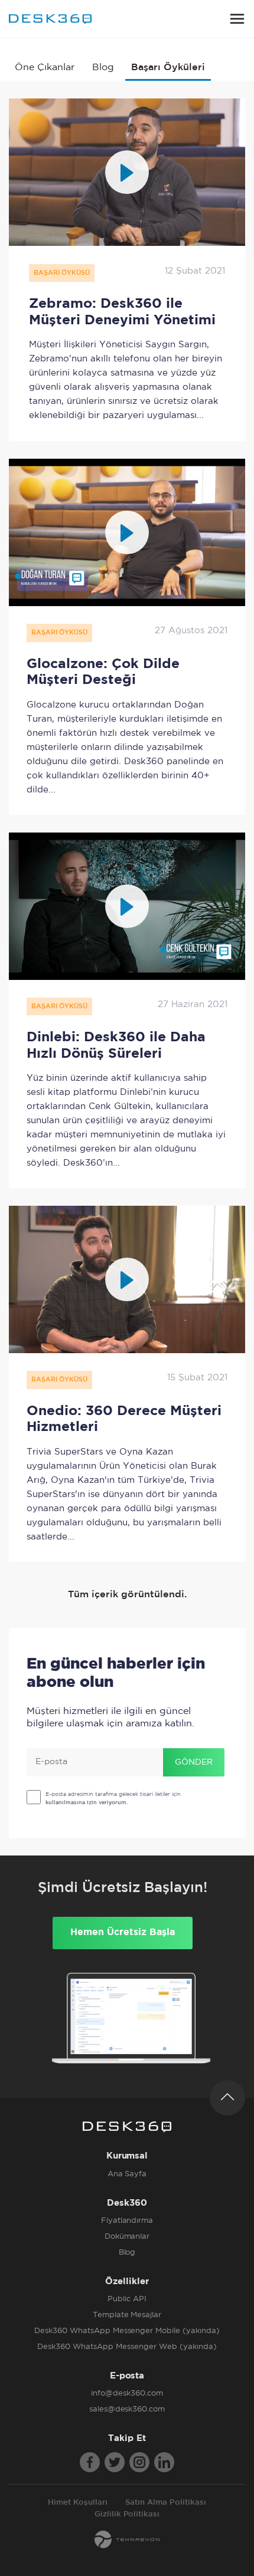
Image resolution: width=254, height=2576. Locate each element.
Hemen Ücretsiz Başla (123, 1932)
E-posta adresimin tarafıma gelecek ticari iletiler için (113, 1798)
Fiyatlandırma (127, 2221)
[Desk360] (127, 2127)
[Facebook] (90, 2462)
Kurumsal (127, 2156)
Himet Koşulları (78, 2503)
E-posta (127, 2376)
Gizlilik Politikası (127, 2514)
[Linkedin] (164, 2462)
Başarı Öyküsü (62, 273)
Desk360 (50, 19)
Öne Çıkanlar (45, 68)
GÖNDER (194, 1762)
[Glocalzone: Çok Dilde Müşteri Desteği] (127, 532)
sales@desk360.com (127, 2409)
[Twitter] (115, 2462)
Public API (127, 2299)
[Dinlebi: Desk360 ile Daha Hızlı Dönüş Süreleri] (127, 906)
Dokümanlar (127, 2237)
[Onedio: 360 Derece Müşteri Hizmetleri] (127, 1279)
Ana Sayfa (127, 2174)
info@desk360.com (127, 2394)
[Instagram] (139, 2462)
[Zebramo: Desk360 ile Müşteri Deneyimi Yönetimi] (127, 172)
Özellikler (127, 2281)
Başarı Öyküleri (168, 68)
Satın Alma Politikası (166, 2503)
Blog (103, 68)
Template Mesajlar (127, 2315)
